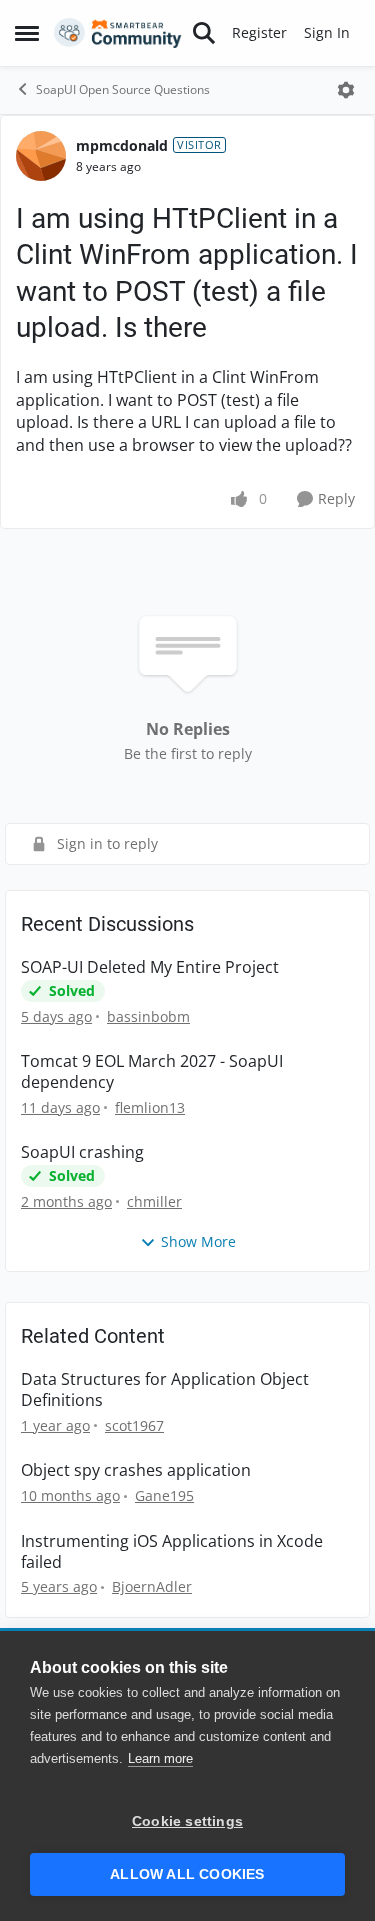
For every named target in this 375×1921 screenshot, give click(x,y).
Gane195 (164, 1495)
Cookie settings (187, 1821)
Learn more (160, 1758)
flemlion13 (150, 1107)
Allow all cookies (187, 1874)
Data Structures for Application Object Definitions (165, 1390)
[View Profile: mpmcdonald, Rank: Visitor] (41, 156)
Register (259, 32)
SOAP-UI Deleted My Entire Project (150, 967)
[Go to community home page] (118, 33)
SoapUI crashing (82, 1152)
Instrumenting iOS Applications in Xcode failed (172, 1552)
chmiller (154, 1201)
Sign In (327, 32)
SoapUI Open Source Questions (123, 89)
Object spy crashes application (136, 1470)
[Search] (204, 33)
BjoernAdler (152, 1586)
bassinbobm (148, 1016)
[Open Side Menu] (27, 33)
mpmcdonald (122, 145)
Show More (198, 1241)
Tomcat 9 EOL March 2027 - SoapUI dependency (152, 1072)
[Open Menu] (346, 90)
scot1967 (134, 1425)
